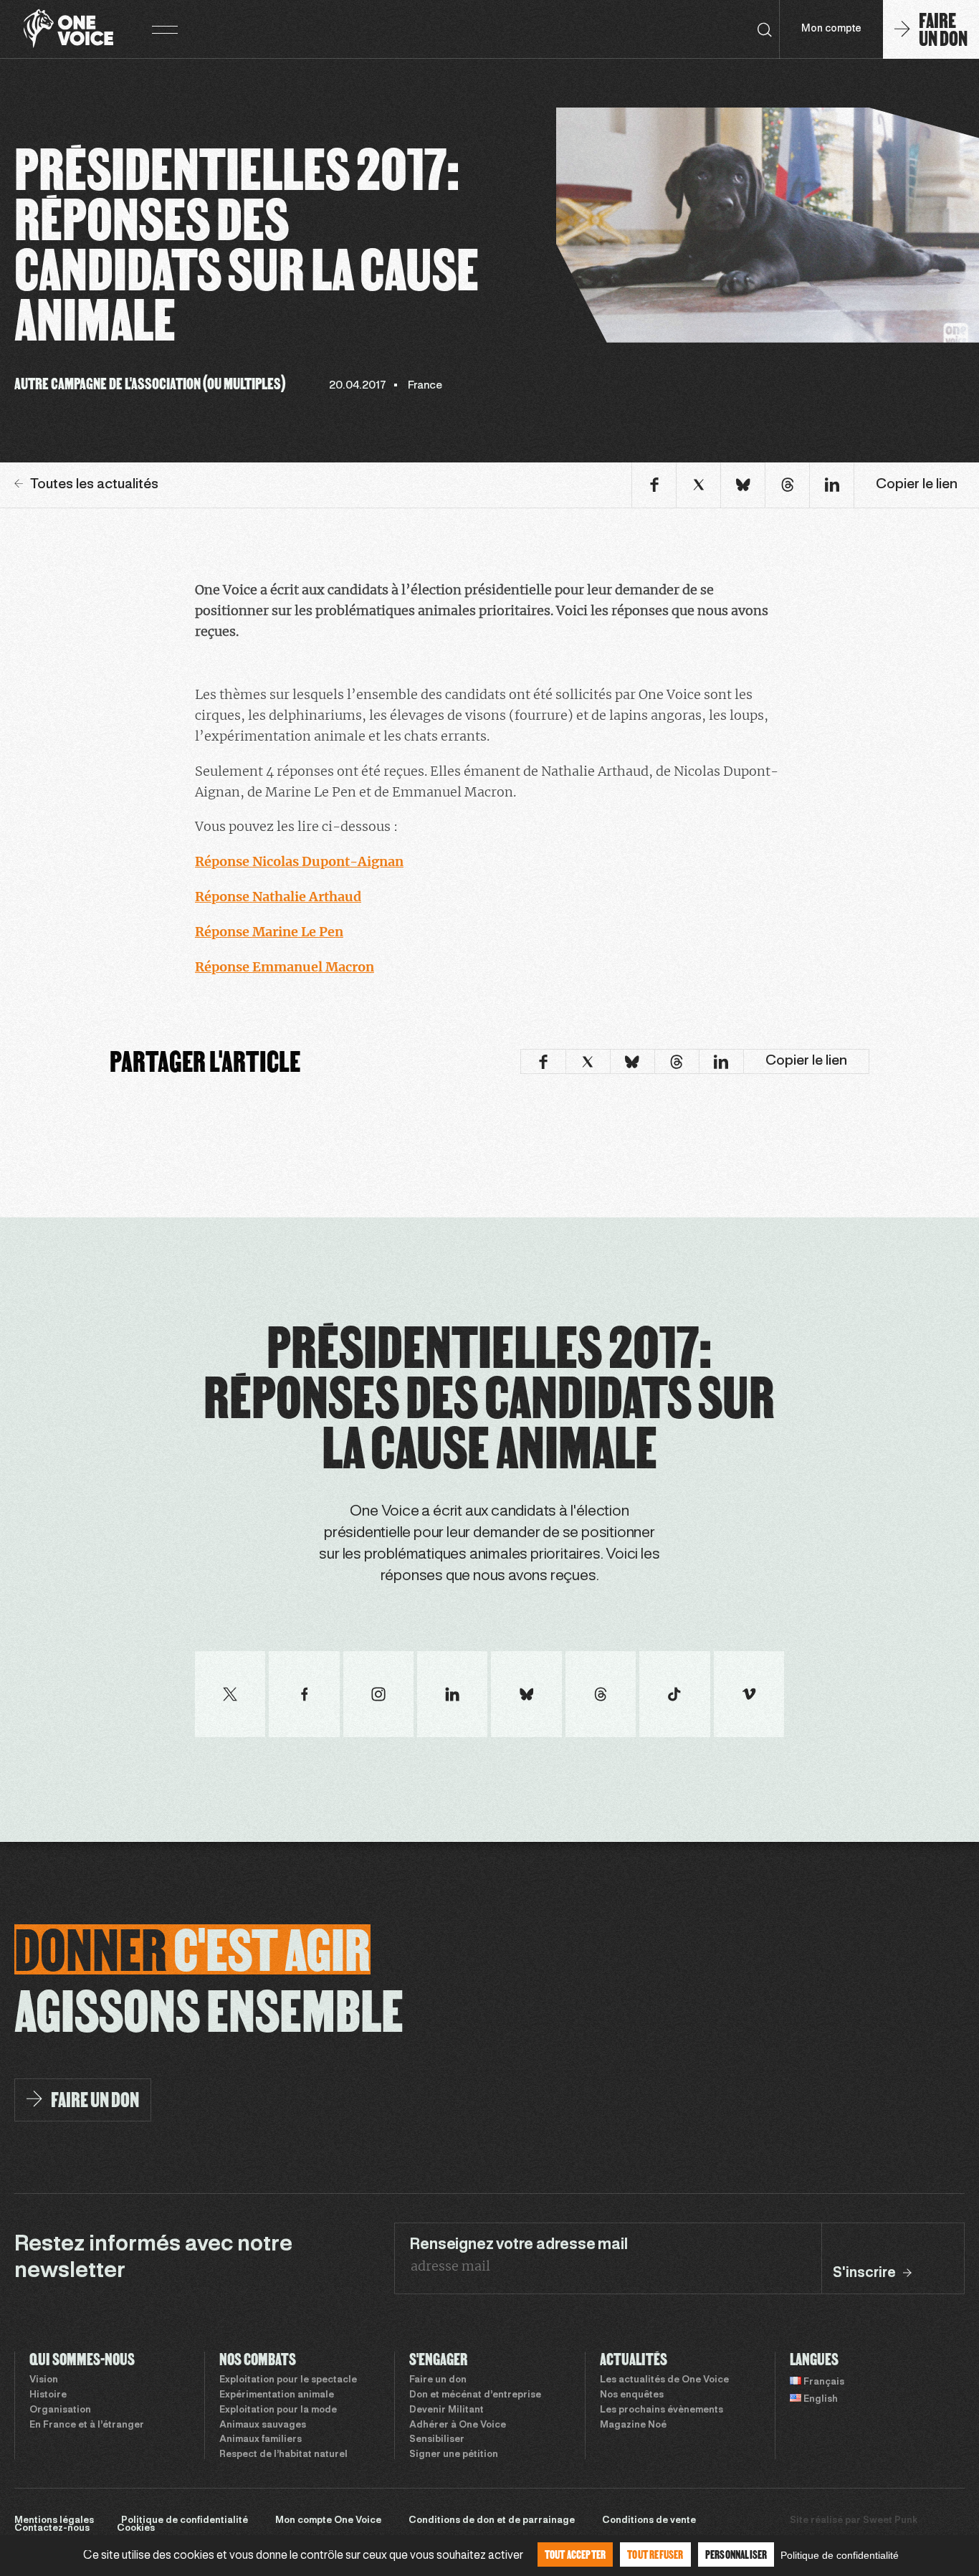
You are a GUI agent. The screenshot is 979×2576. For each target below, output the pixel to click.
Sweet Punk (890, 2521)
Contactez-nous (52, 2529)
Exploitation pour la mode (278, 2410)
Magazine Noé (633, 2425)
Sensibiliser (437, 2440)
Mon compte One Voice (328, 2521)
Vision (44, 2380)
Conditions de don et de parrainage (492, 2521)
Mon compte (831, 29)
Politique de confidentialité (185, 2521)
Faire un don (438, 2380)
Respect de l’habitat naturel (283, 2455)
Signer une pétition (454, 2455)
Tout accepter (576, 2554)
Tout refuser (655, 2554)
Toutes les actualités (94, 485)
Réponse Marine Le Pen (269, 932)
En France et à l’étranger (87, 2425)
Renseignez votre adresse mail (518, 2245)
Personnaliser (736, 2554)
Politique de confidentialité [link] (840, 2555)
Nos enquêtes (632, 2395)
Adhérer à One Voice (458, 2425)
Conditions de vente (649, 2521)
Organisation (60, 2410)
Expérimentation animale (277, 2395)
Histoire (48, 2395)
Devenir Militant (446, 2410)
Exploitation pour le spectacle (288, 2380)
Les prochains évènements (662, 2410)
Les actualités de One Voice (664, 2380)
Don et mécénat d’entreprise (475, 2395)
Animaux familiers (261, 2440)
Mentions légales (54, 2521)
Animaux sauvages (263, 2425)
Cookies (136, 2529)
